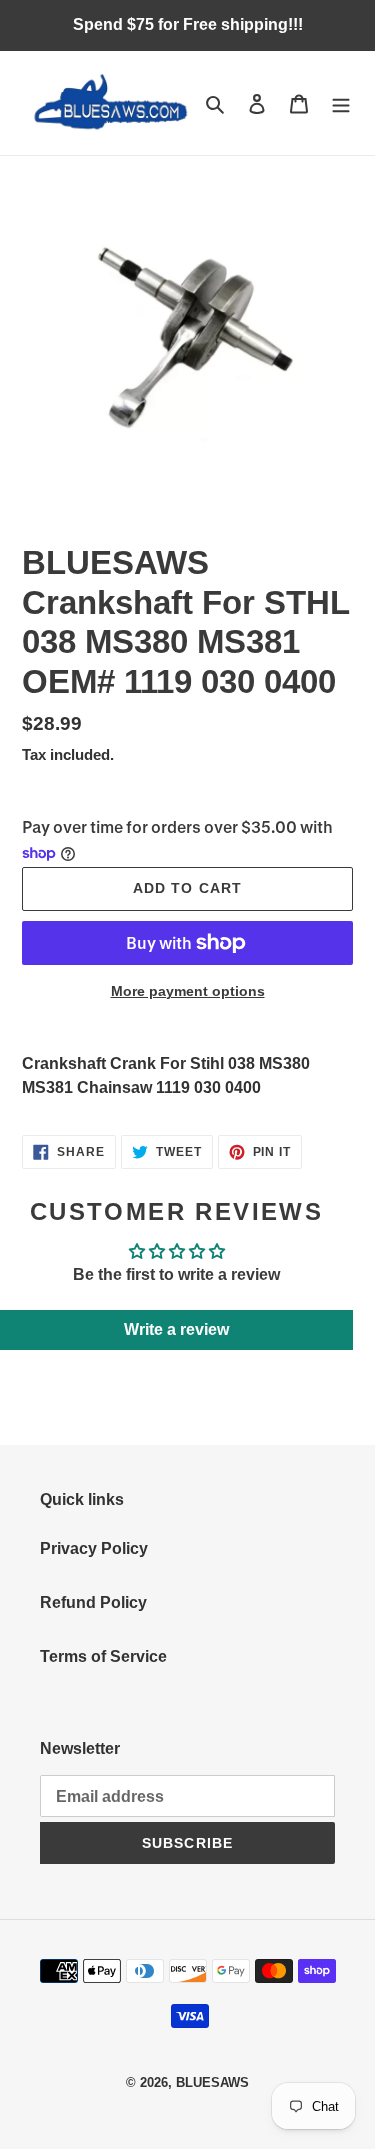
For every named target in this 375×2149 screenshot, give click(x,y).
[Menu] (341, 103)
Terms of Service (103, 1656)
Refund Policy (93, 1602)
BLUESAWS (212, 2082)
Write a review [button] (176, 1329)
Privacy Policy (94, 1548)
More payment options (188, 991)
